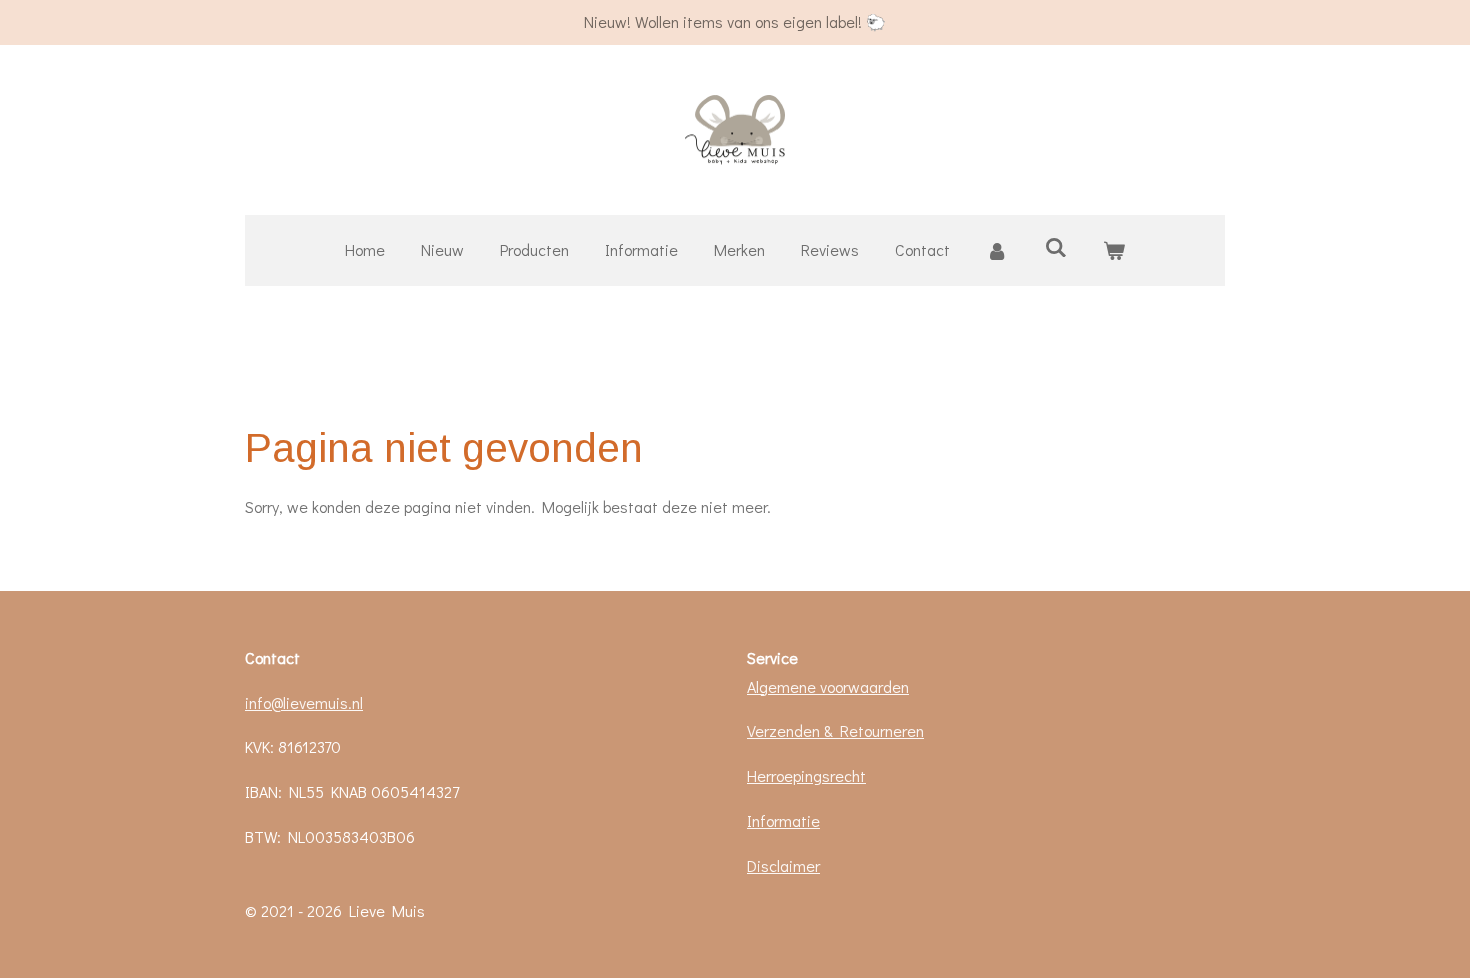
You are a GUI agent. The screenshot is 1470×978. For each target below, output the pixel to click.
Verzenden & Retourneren (835, 730)
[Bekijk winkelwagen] (1114, 250)
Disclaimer (783, 865)
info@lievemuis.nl (304, 702)
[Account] (997, 250)
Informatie (783, 820)
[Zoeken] (1055, 246)
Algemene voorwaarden (828, 686)
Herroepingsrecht (806, 775)
